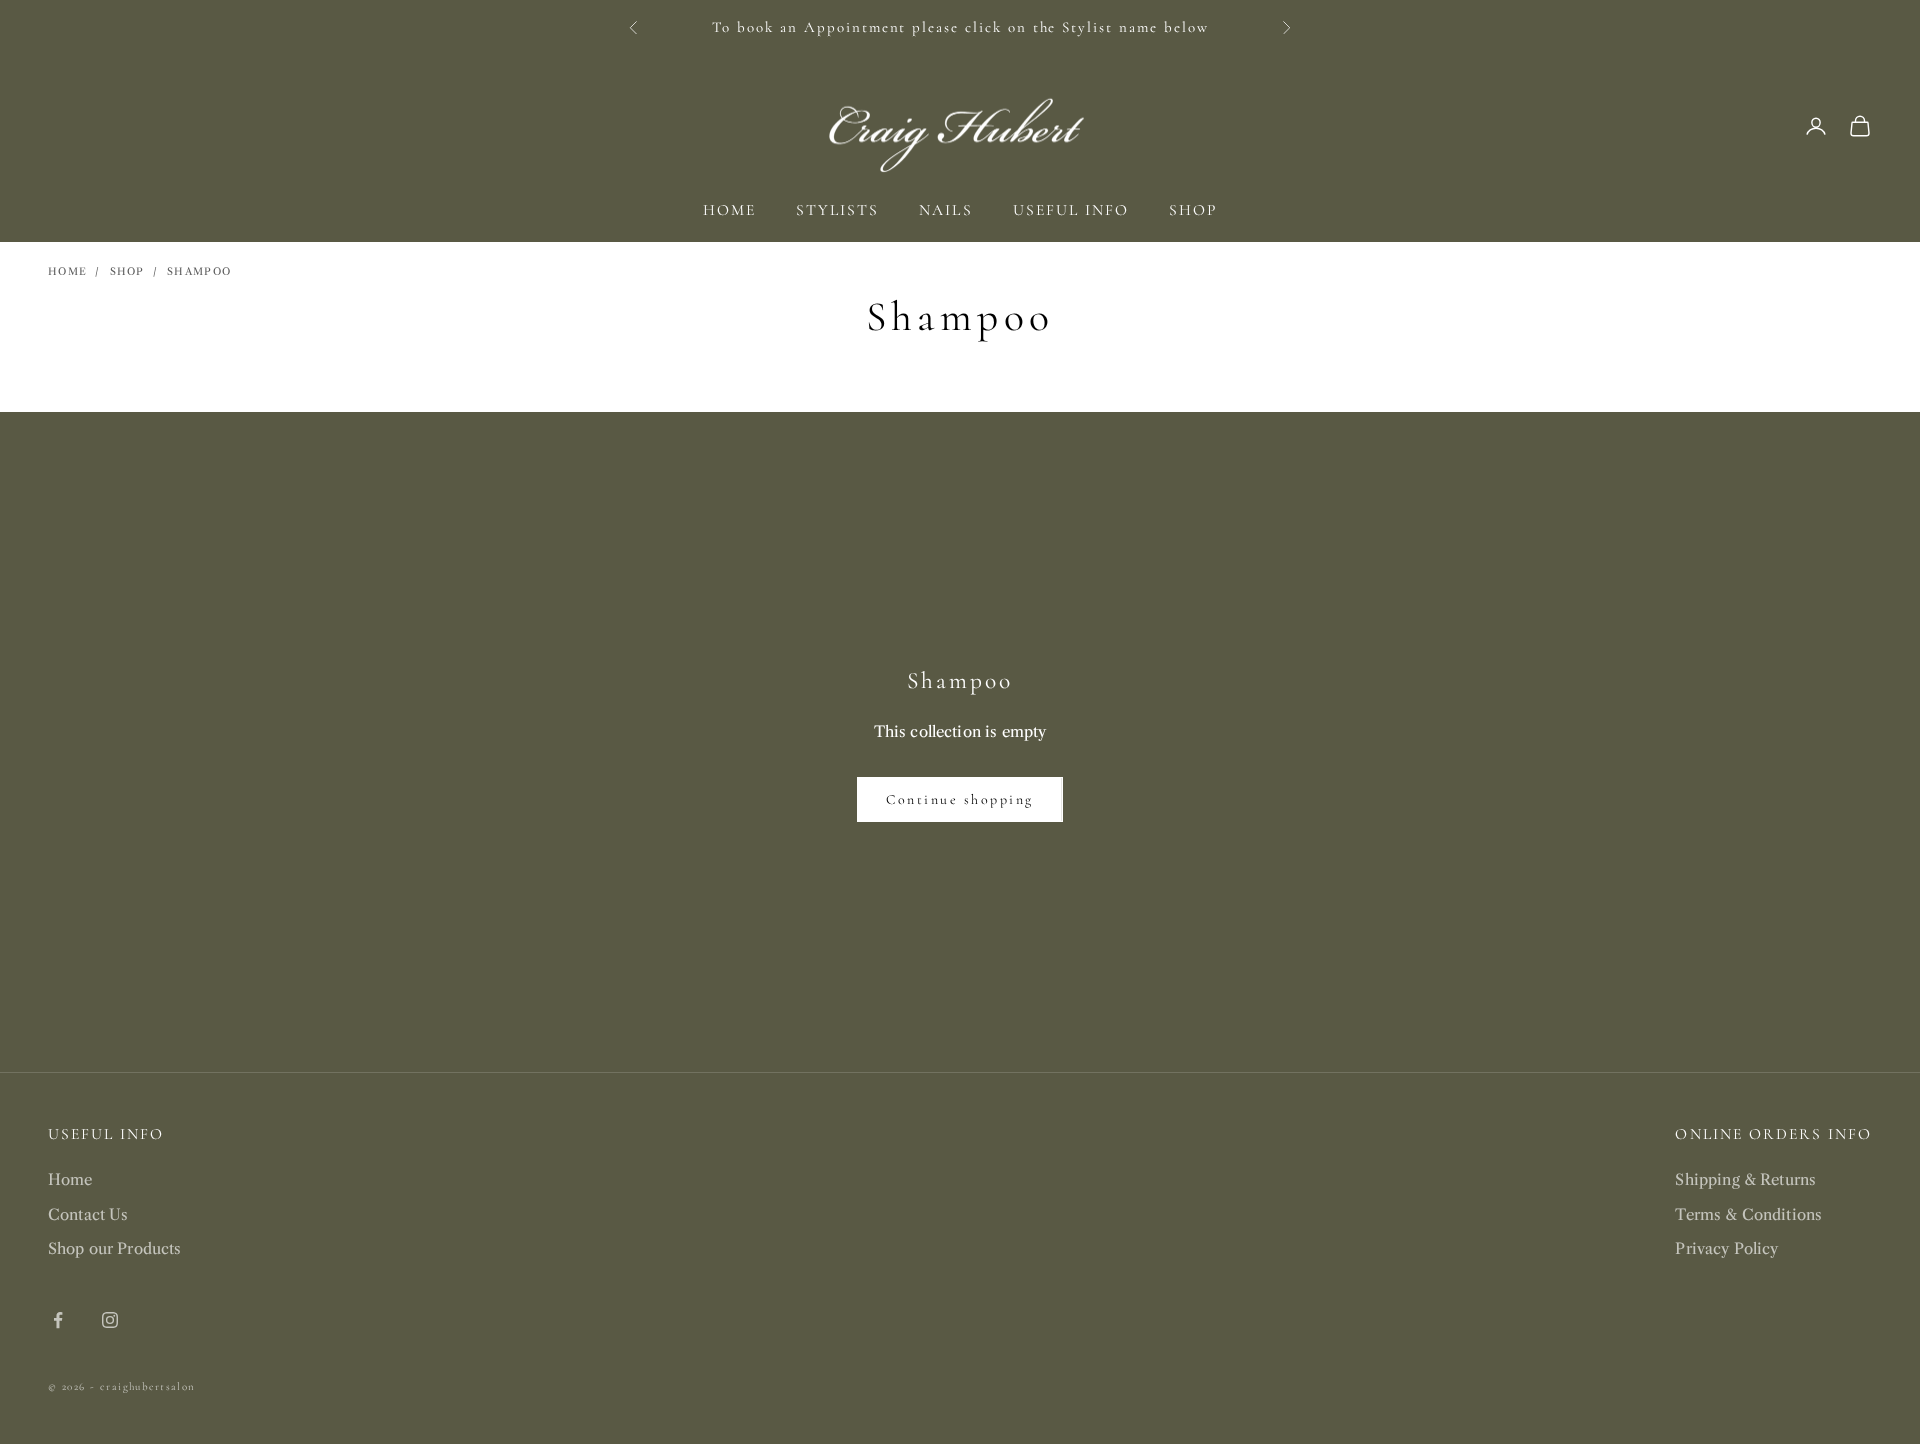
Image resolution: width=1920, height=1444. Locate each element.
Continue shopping (960, 799)
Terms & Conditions (1748, 1214)
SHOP (1193, 210)
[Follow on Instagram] (110, 1320)
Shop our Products (115, 1248)
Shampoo (199, 271)
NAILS (945, 210)
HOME (729, 210)
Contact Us (88, 1214)
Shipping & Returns (1745, 1179)
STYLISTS (837, 210)
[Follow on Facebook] (58, 1320)
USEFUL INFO (1071, 210)
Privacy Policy (1726, 1248)
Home (67, 271)
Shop (127, 271)
